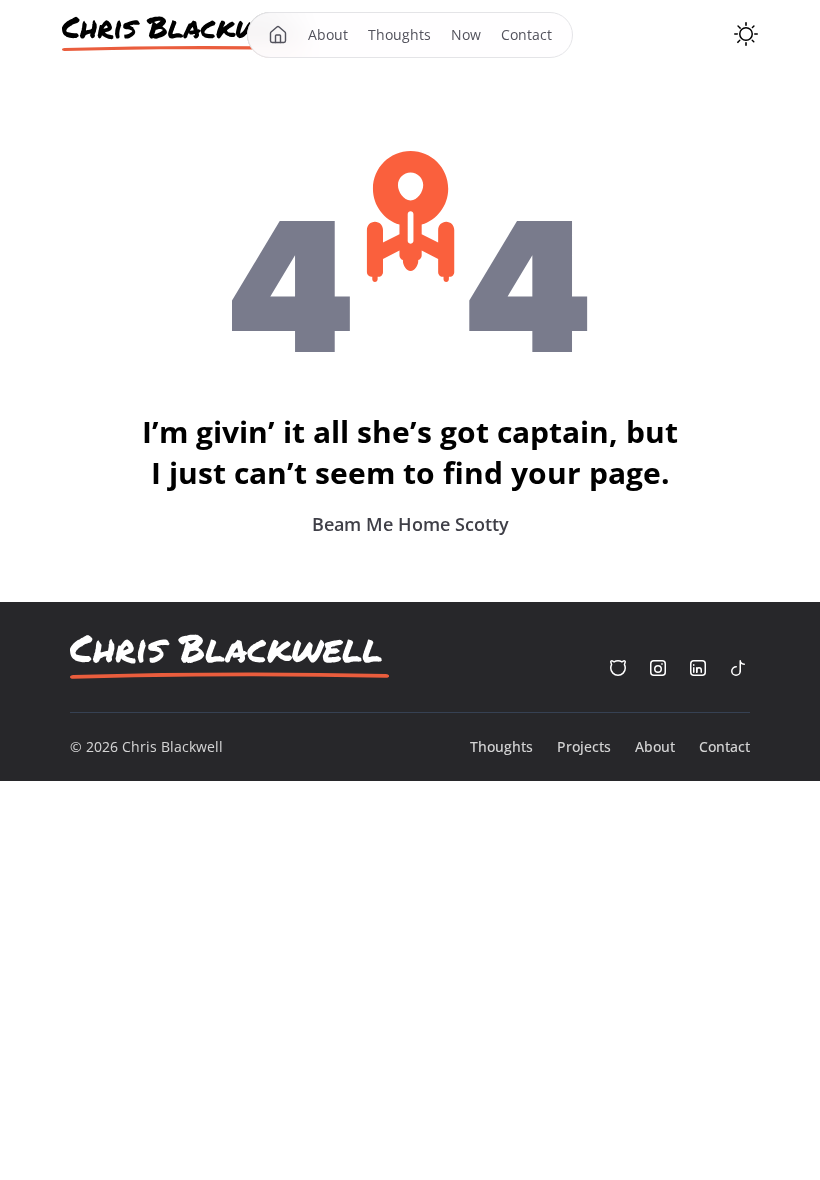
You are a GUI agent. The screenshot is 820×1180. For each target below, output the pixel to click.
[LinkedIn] (698, 668)
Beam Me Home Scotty (410, 524)
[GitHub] (618, 668)
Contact (526, 34)
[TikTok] (738, 668)
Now (466, 34)
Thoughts (399, 34)
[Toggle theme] (746, 34)
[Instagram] (658, 668)
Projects (584, 746)
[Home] (187, 34)
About (328, 34)
